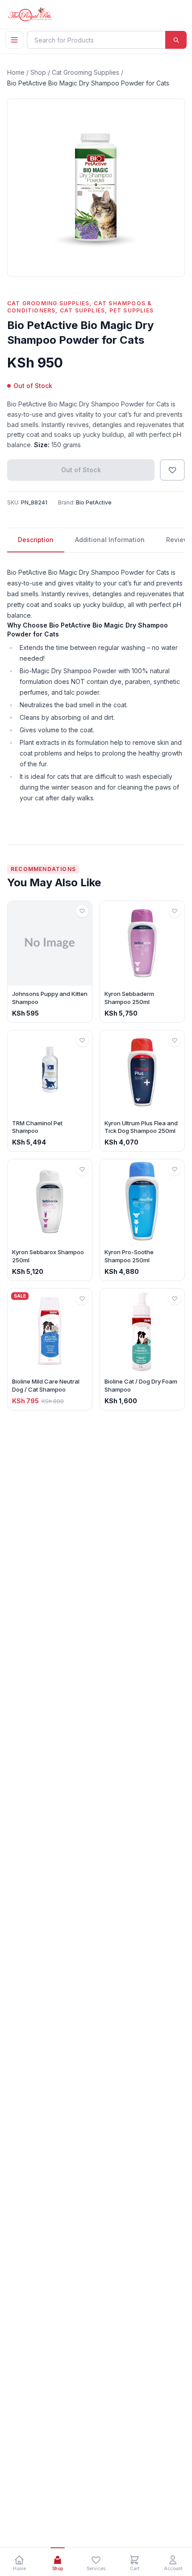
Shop (38, 72)
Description (36, 540)
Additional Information (110, 540)
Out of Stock (81, 470)
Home (16, 72)
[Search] (176, 40)
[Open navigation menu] (14, 40)
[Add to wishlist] (172, 470)
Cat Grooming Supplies (86, 72)
